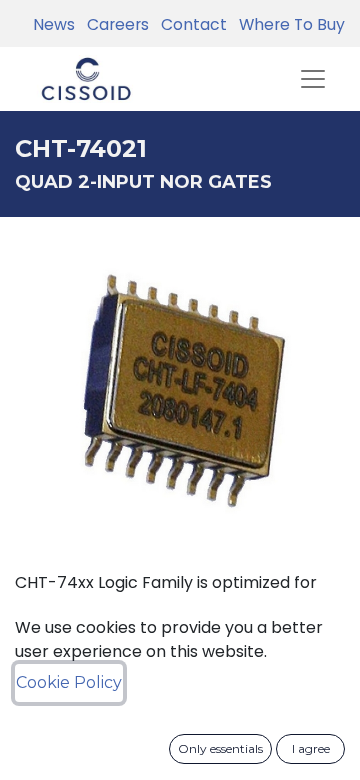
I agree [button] (311, 748)
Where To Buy (288, 24)
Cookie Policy (69, 682)
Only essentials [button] (220, 748)
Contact (190, 24)
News (54, 24)
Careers (114, 24)
